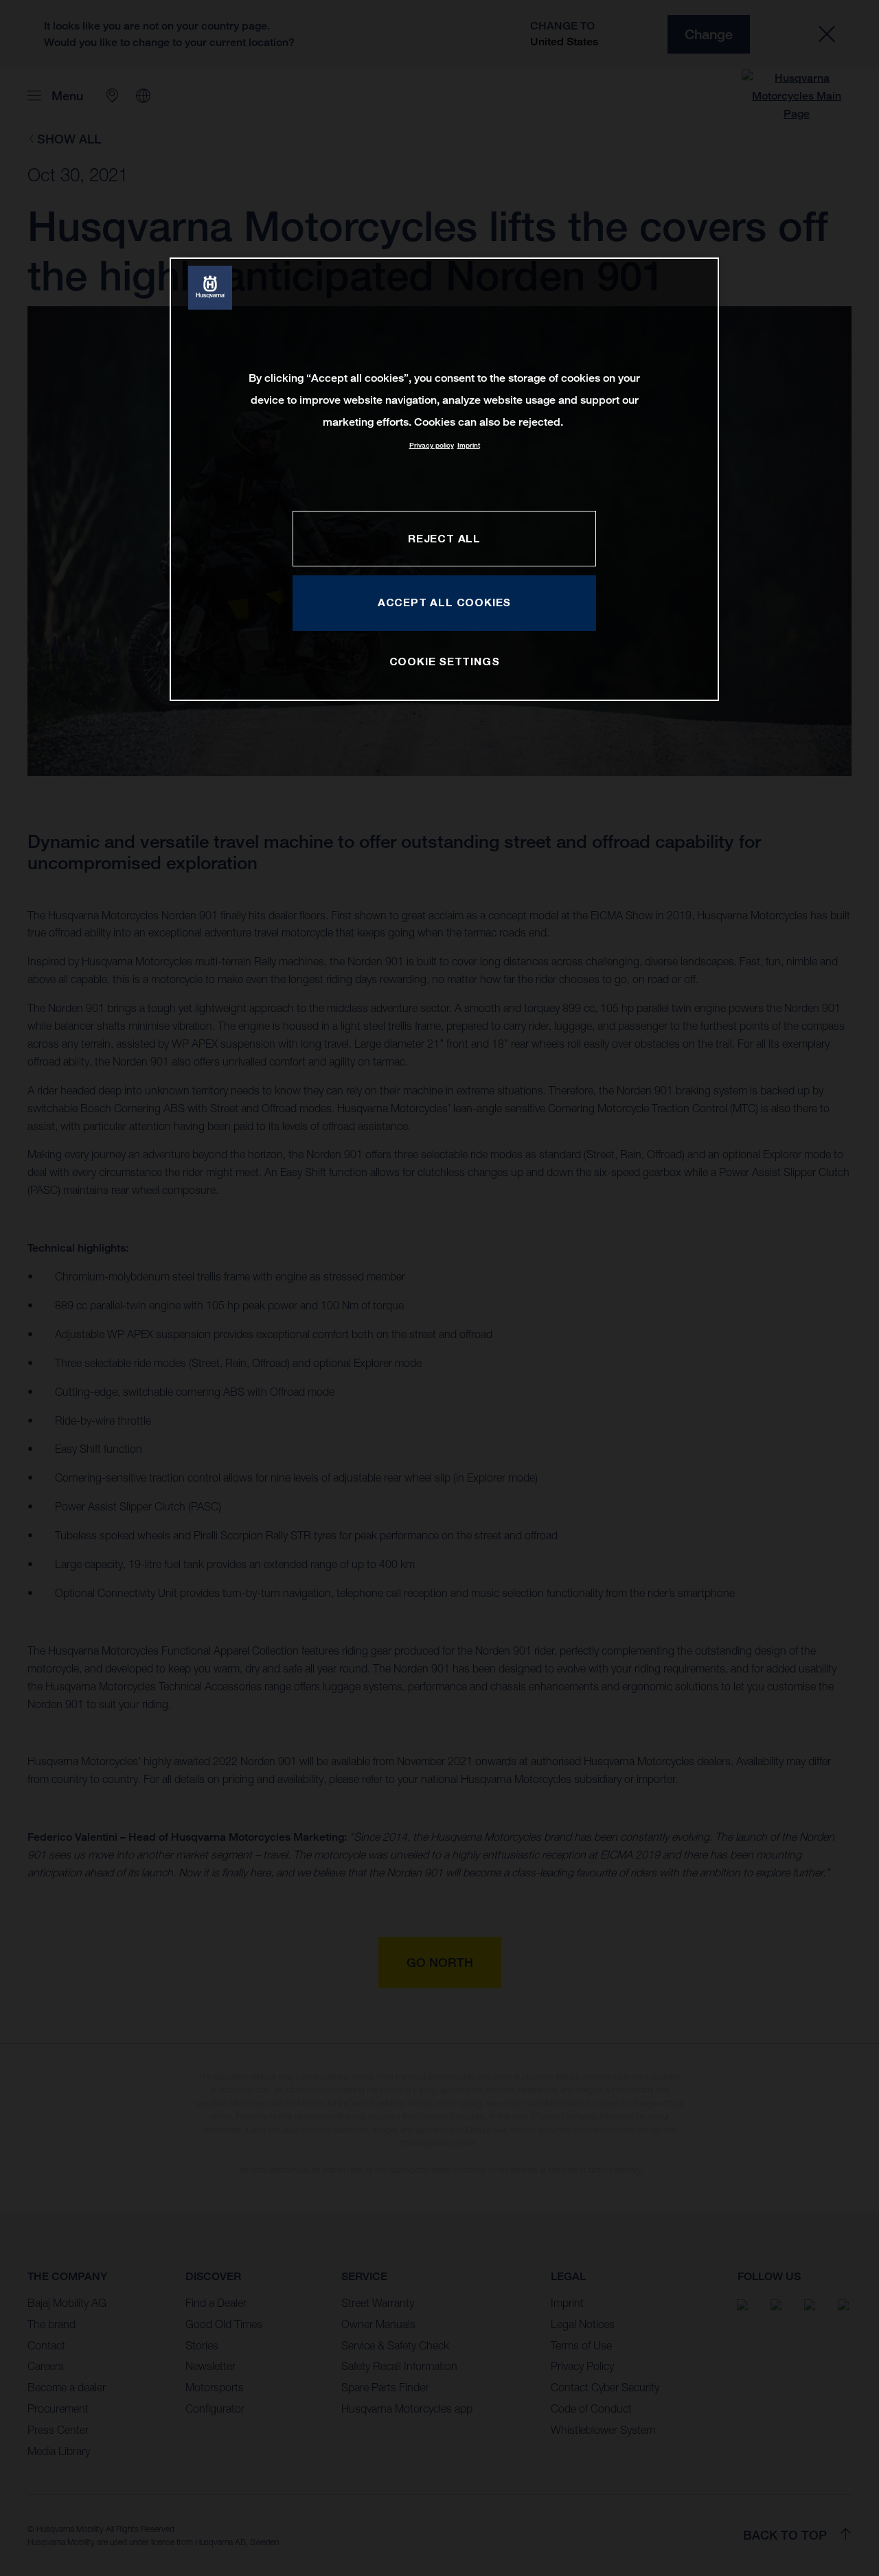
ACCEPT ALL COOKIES (444, 602)
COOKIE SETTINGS (445, 661)
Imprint (469, 445)
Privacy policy (432, 445)
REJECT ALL (444, 538)
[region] (444, 479)
